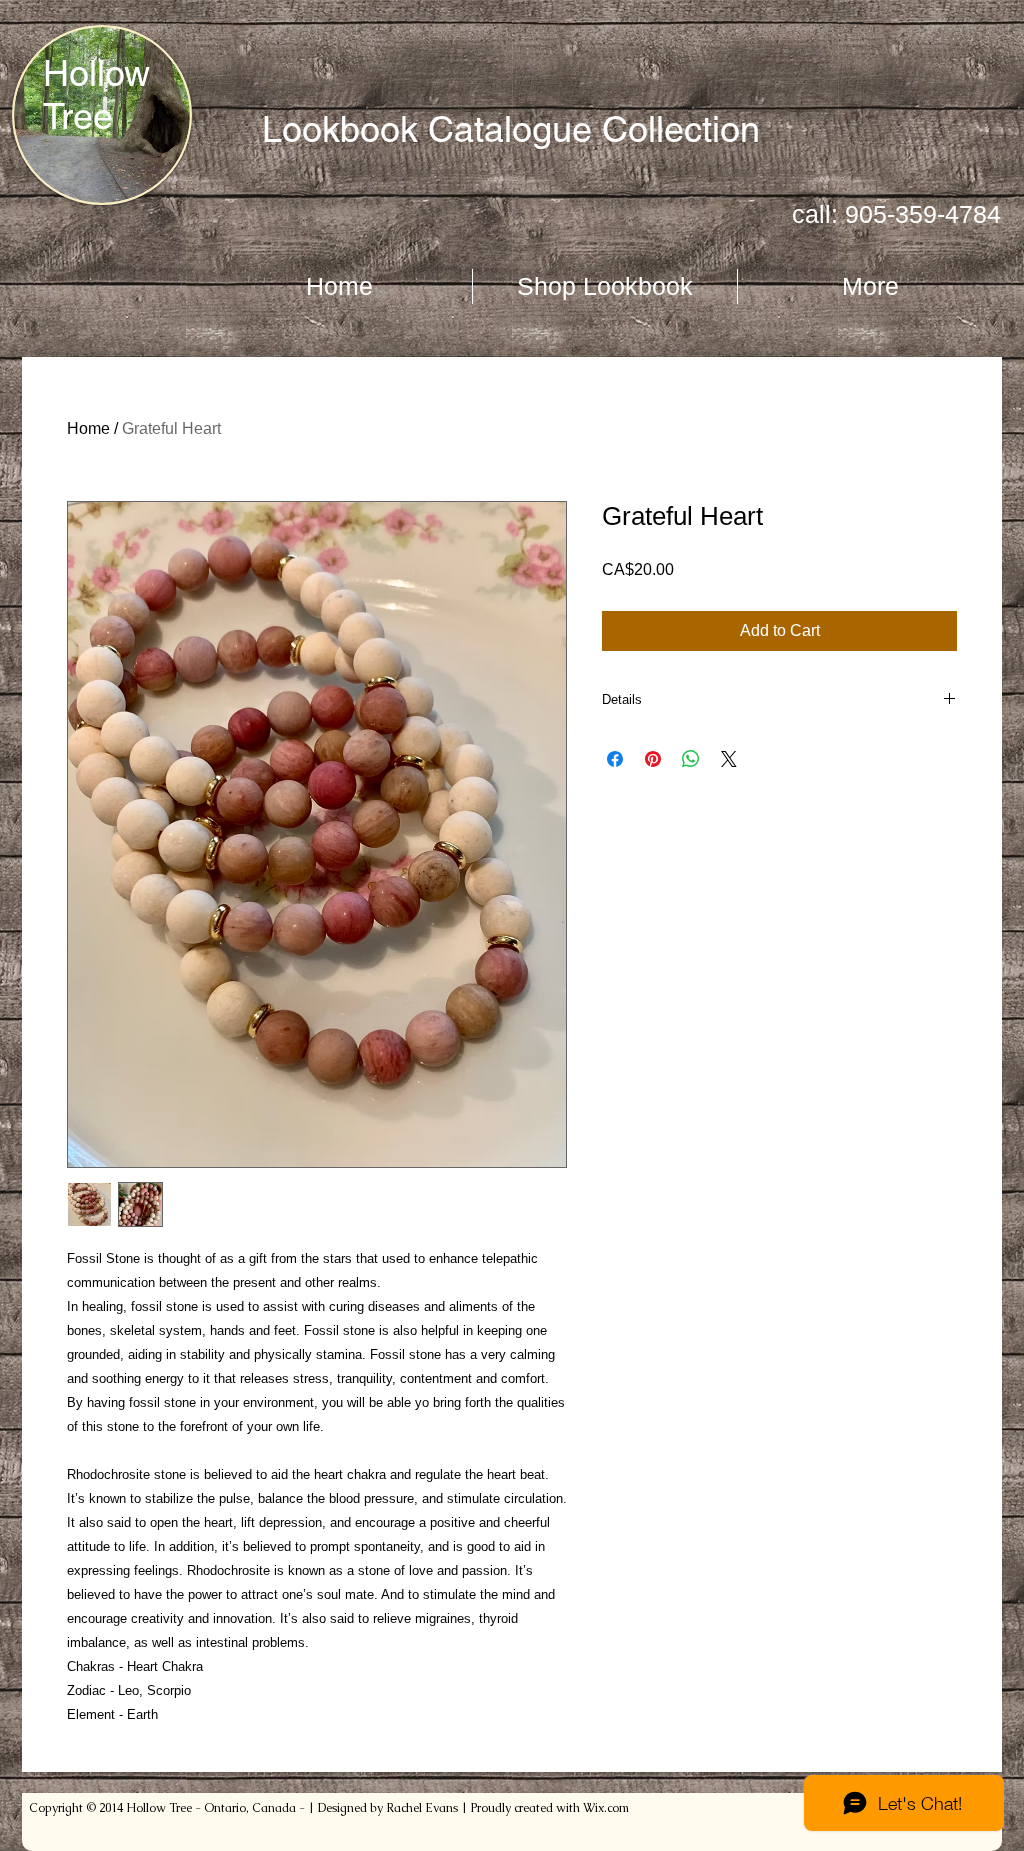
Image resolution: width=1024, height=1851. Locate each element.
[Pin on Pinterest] (653, 759)
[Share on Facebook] (615, 759)
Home (88, 428)
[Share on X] (729, 759)
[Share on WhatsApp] (691, 759)
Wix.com (606, 1808)
